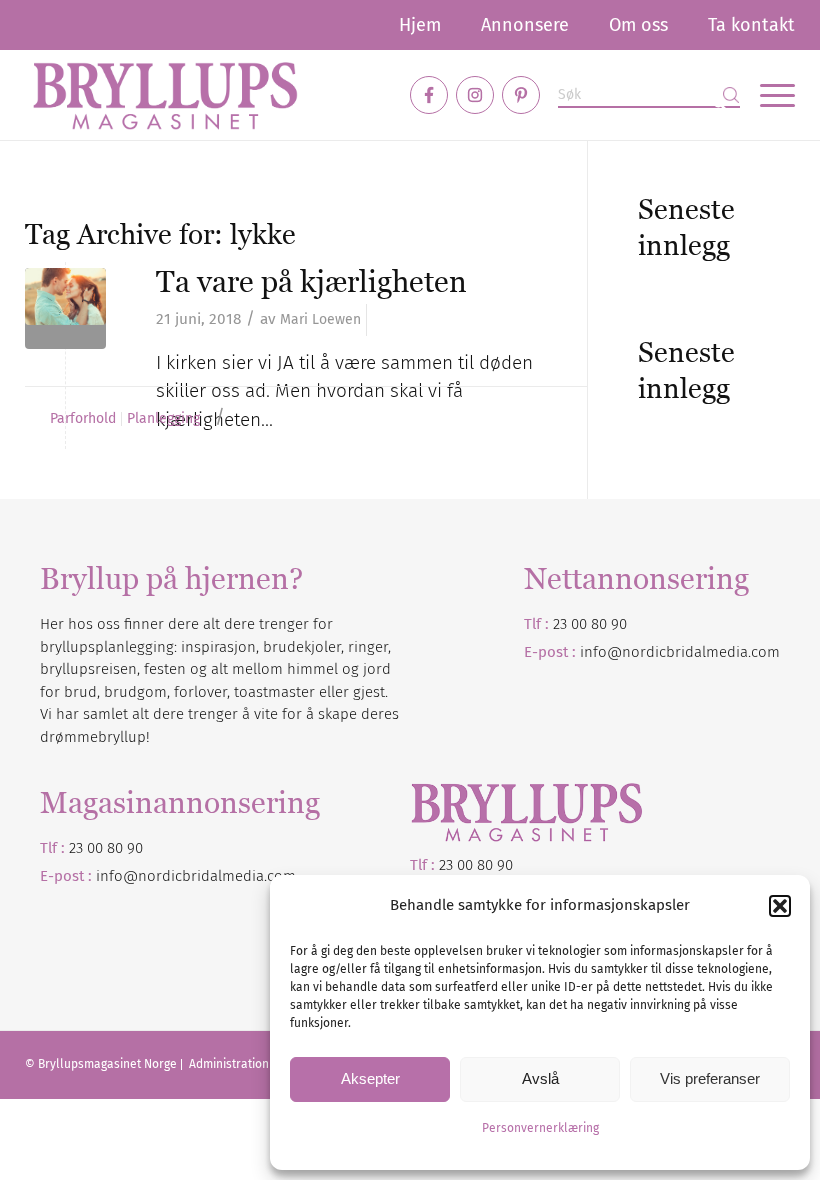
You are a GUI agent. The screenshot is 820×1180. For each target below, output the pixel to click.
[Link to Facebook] (429, 95)
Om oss (638, 25)
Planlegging (163, 419)
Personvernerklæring (540, 1128)
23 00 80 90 (590, 624)
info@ (117, 876)
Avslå (540, 1078)
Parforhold (83, 419)
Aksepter (370, 1078)
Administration (230, 1064)
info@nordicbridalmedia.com (680, 652)
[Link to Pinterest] (521, 95)
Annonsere (525, 25)
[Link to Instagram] (475, 95)
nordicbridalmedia (201, 876)
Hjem (420, 25)
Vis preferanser (710, 1078)
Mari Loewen (320, 319)
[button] (780, 906)
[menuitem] (420, 25)
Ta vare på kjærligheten (311, 281)
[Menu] (767, 95)
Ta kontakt (751, 25)
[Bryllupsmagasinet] (165, 95)
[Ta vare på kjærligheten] (65, 308)
